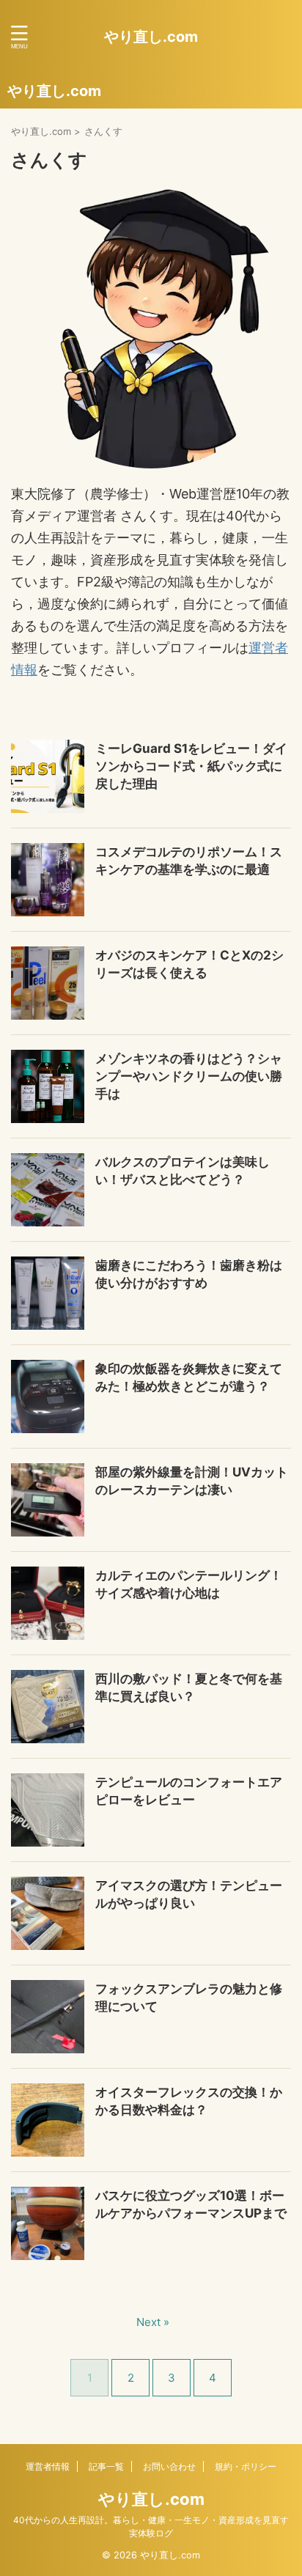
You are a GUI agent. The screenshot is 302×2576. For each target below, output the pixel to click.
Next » (153, 2322)
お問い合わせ (169, 2466)
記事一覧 (106, 2466)
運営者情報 (48, 2466)
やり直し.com (151, 37)
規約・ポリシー (246, 2466)
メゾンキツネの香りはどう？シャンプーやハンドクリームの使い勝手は (189, 1076)
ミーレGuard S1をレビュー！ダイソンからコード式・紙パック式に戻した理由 (191, 766)
